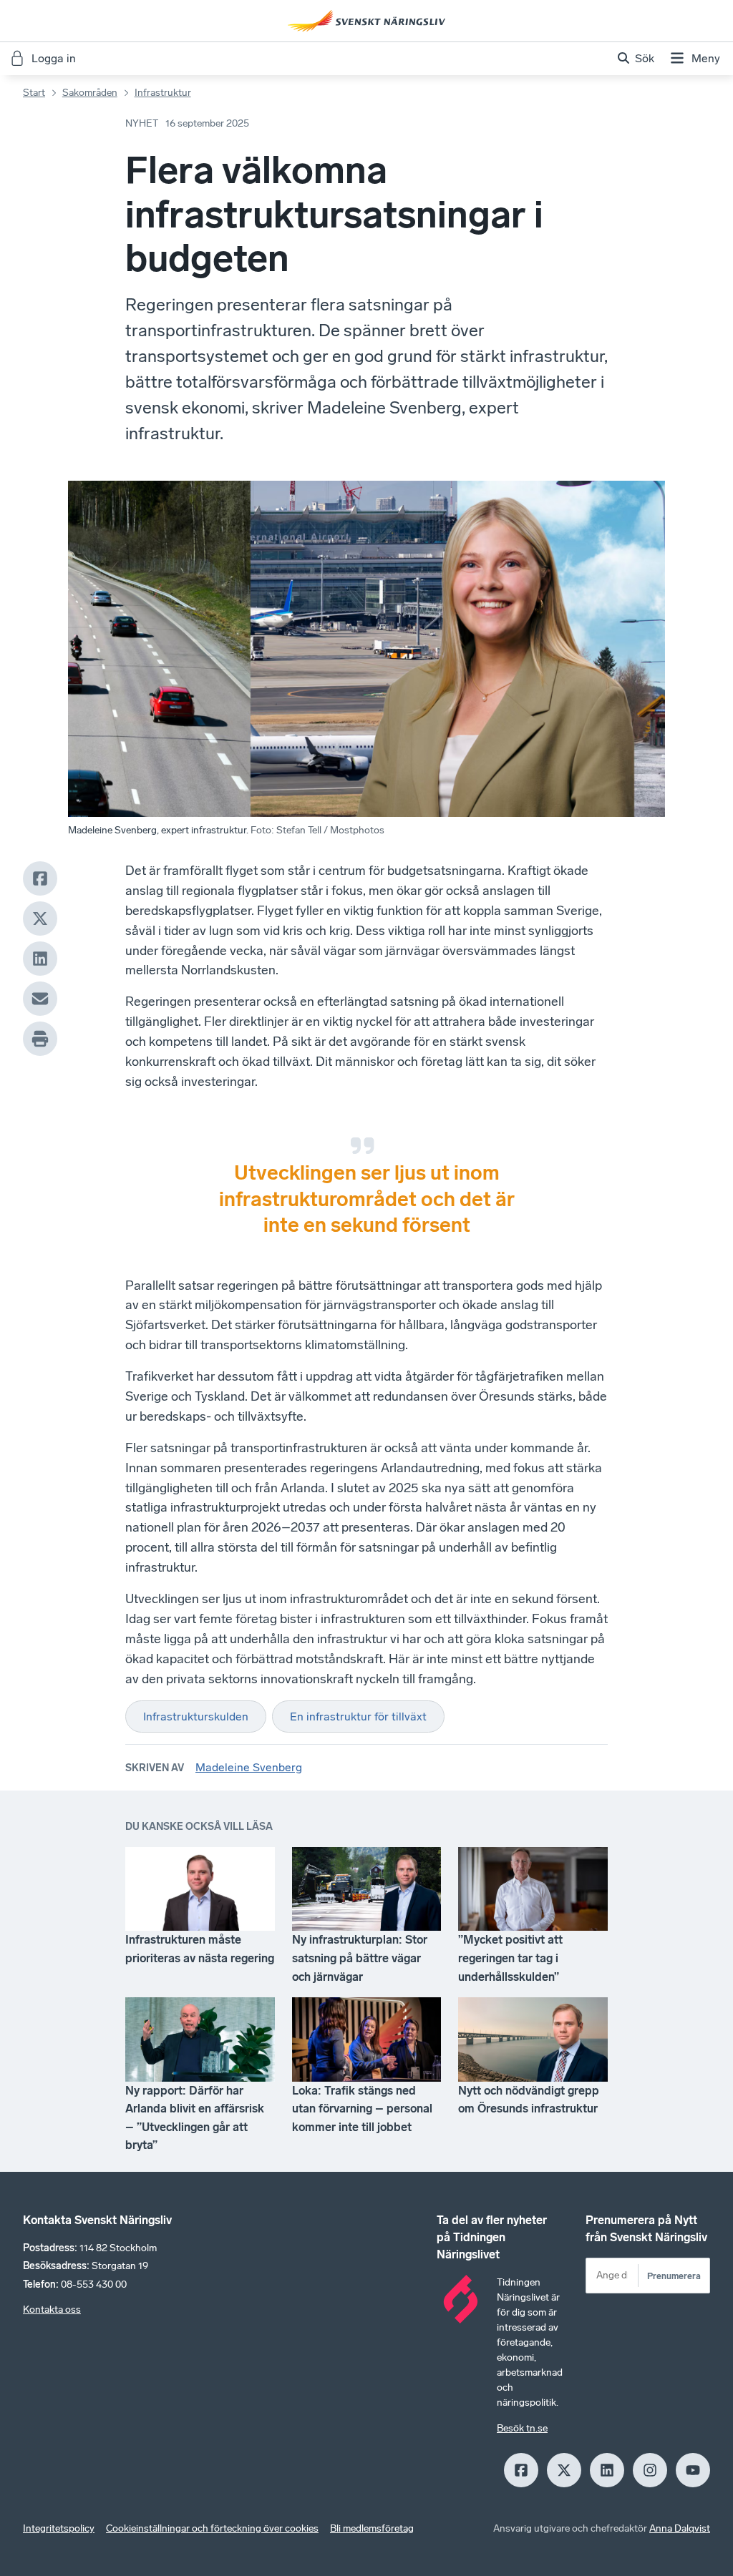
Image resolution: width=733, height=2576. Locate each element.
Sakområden (90, 93)
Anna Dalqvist (680, 2528)
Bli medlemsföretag (372, 2528)
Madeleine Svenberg (249, 1767)
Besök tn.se (522, 2428)
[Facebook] (40, 878)
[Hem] (366, 21)
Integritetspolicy (59, 2528)
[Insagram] (650, 2470)
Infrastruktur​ (163, 93)
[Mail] (40, 999)
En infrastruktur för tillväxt (358, 1716)
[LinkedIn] (40, 959)
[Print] (40, 1039)
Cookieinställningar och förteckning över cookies (212, 2528)
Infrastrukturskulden (196, 1716)
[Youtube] (693, 2470)
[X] (40, 919)
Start (34, 93)
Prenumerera (674, 2276)
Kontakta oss (52, 2310)
